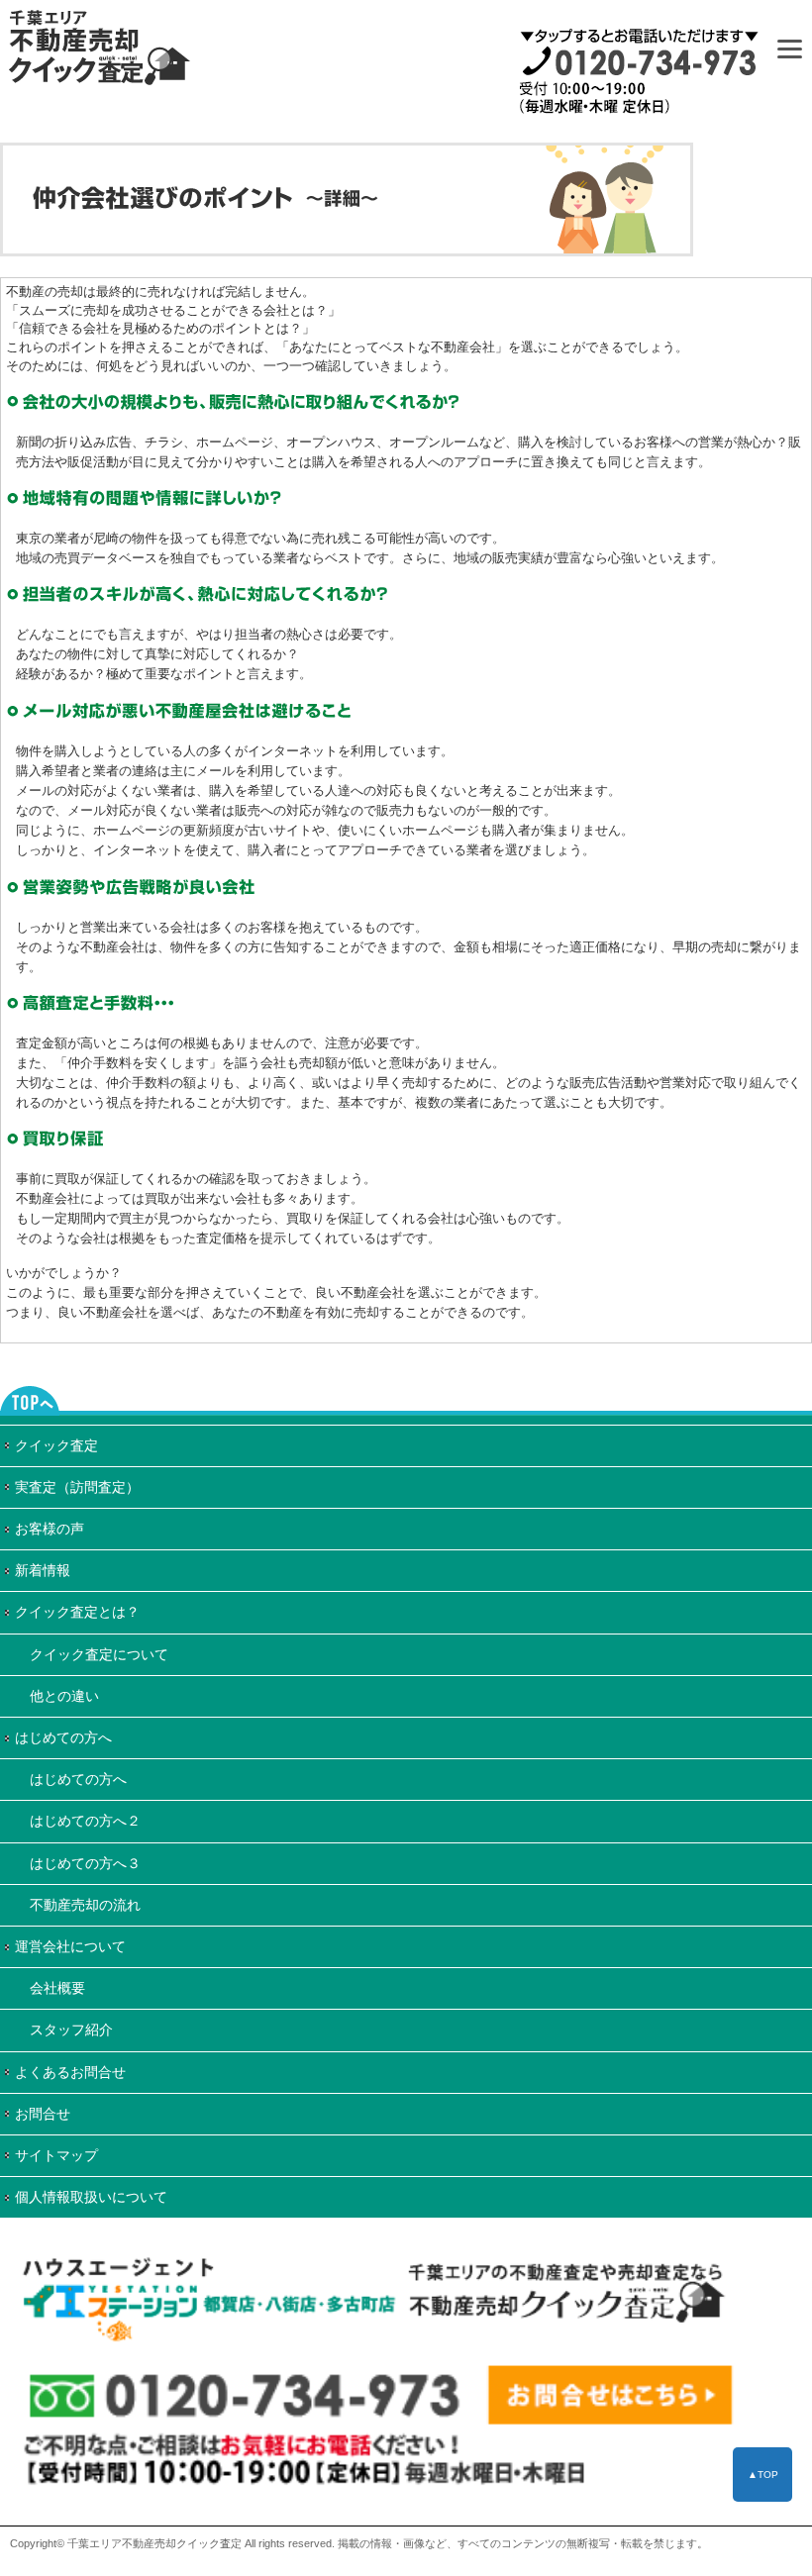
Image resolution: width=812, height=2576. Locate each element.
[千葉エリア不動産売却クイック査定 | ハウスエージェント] (375, 2352)
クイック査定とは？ (77, 1612)
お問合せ (43, 2114)
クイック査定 (56, 1445)
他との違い (64, 1696)
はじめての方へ (63, 1737)
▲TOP (763, 2475)
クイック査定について (99, 1654)
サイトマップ (56, 2155)
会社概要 (57, 1988)
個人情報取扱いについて (91, 2197)
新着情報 (43, 1570)
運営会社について (70, 1946)
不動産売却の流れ (85, 1905)
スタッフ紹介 (71, 2030)
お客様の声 (50, 1529)
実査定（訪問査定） (77, 1487)
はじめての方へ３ (85, 1863)
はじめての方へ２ (85, 1821)
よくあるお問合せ (70, 2072)
